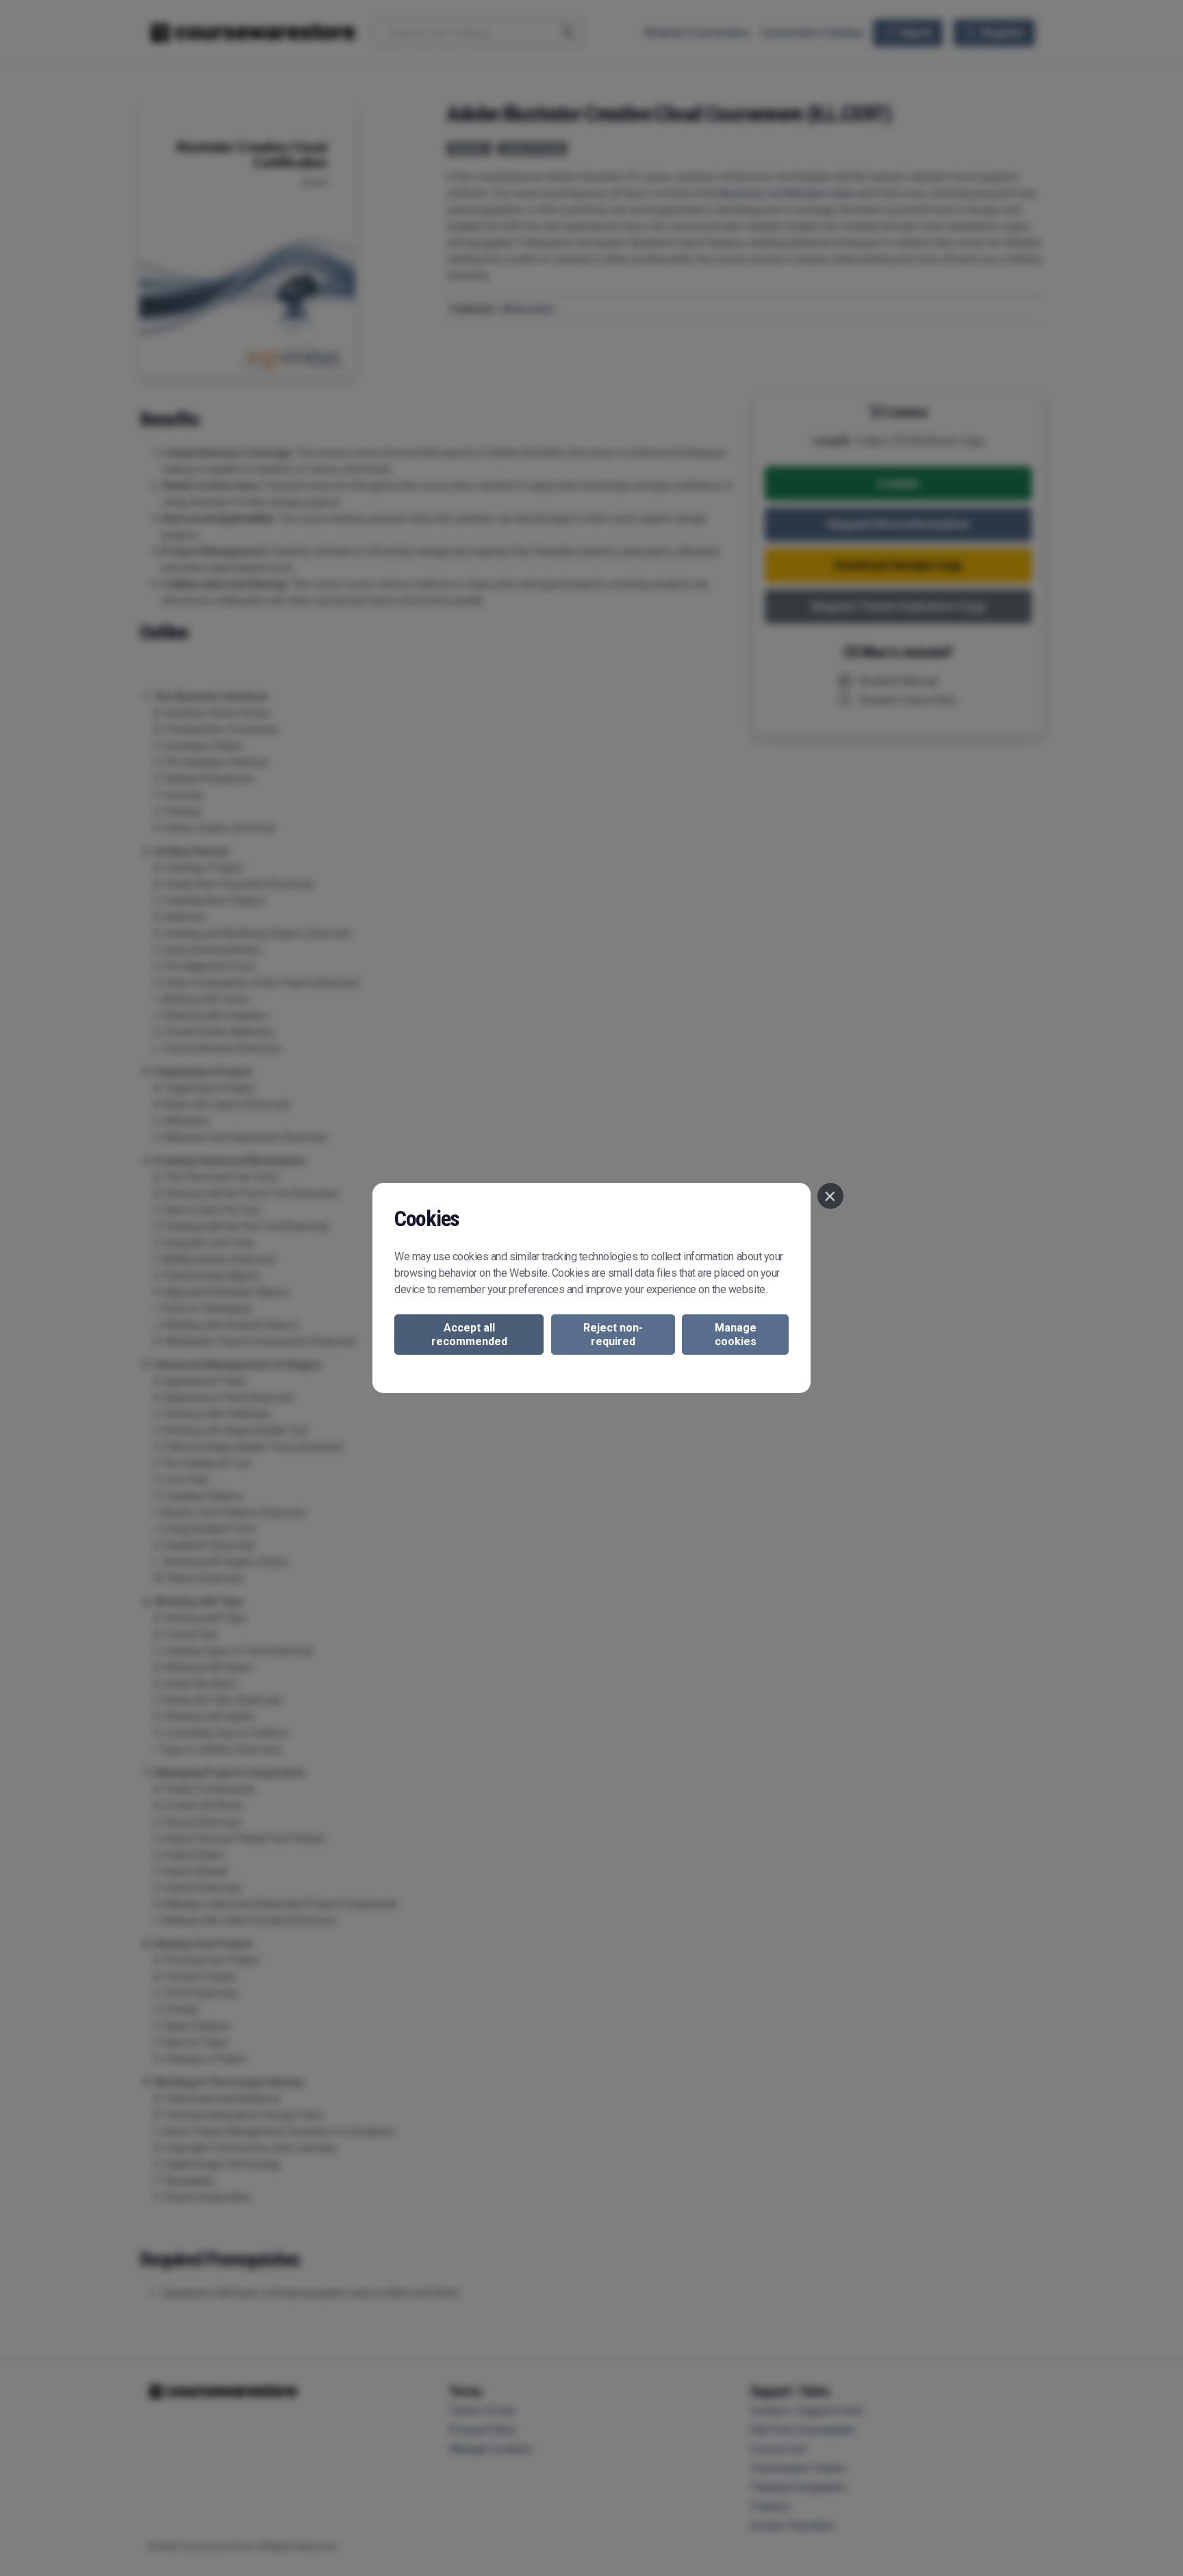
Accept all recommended (469, 1334)
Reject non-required (613, 1334)
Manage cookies (736, 1334)
